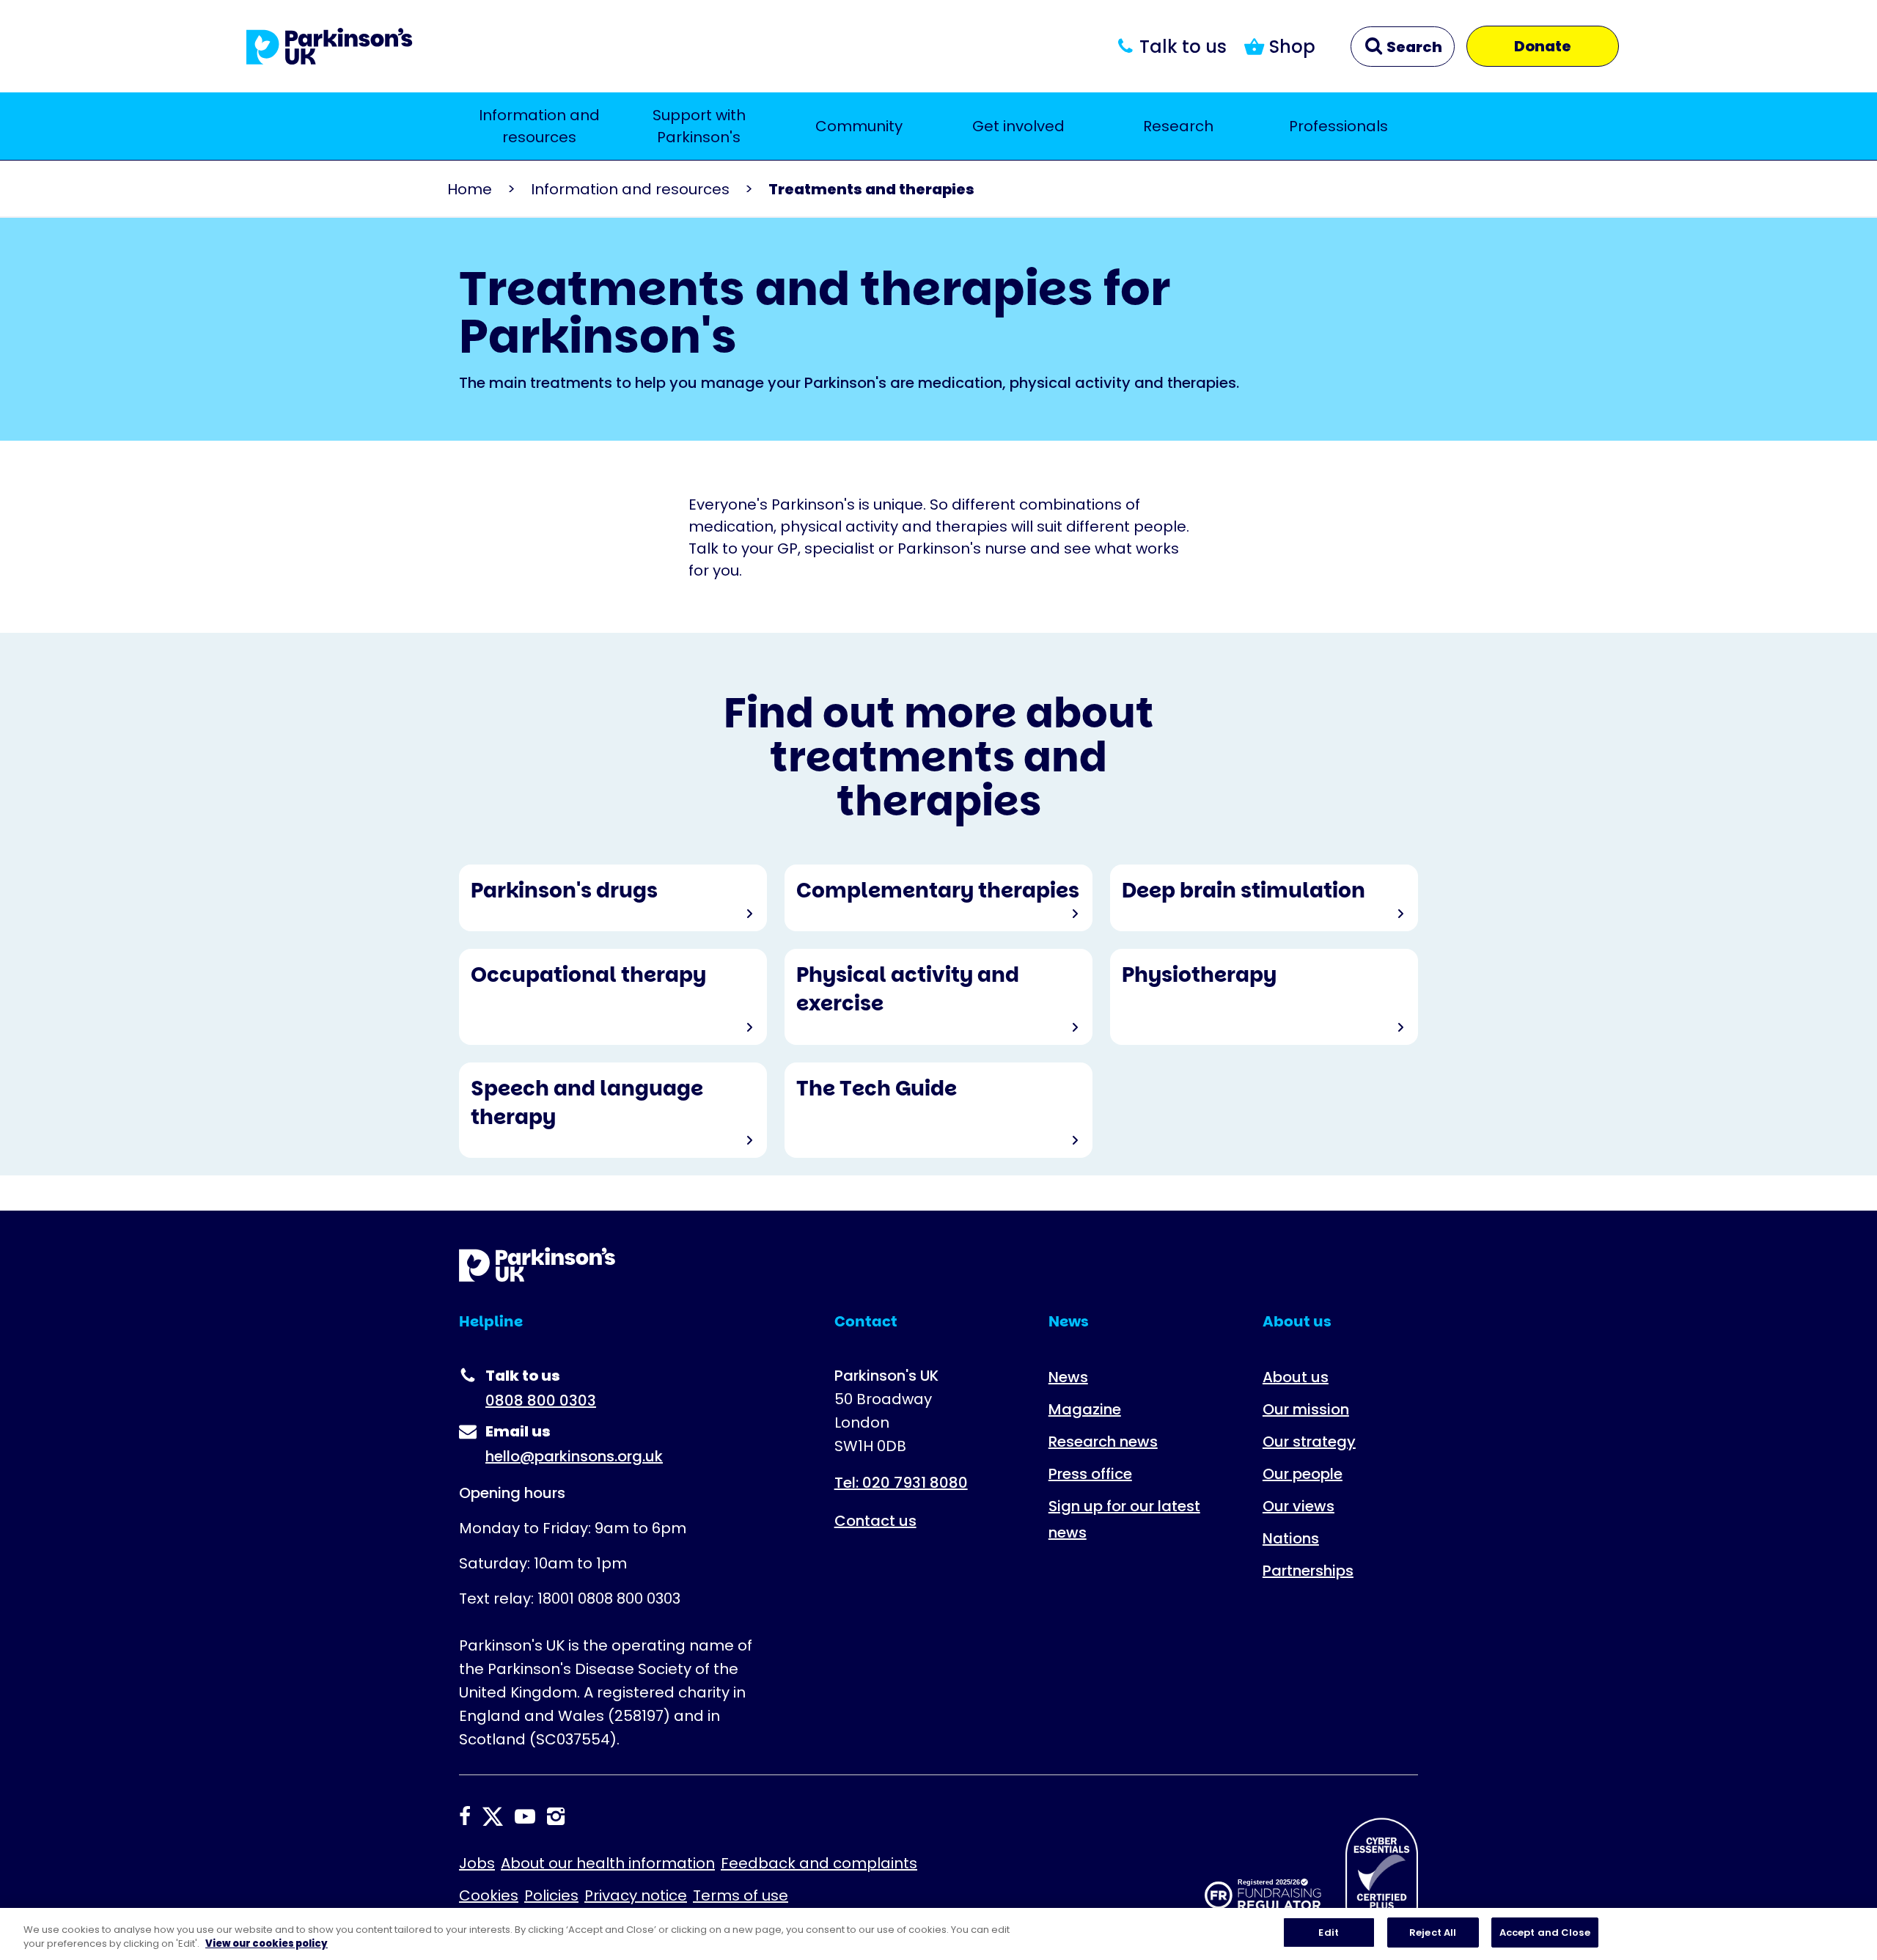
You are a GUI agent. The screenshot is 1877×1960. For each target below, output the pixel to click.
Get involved (1018, 126)
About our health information (608, 1863)
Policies (551, 1895)
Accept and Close (1545, 1933)
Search (1413, 47)
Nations (1291, 1538)
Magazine (1085, 1409)
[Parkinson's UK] (330, 46)
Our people (1303, 1474)
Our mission (1306, 1409)
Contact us (875, 1521)
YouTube (525, 1816)
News (1068, 1377)
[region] (938, 1934)
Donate (1543, 46)
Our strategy (1309, 1442)
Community (859, 126)
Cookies (489, 1895)
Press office (1090, 1474)
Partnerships (1308, 1571)
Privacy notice (636, 1895)
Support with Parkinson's (699, 126)
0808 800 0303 (541, 1401)
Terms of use (741, 1895)
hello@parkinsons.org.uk (574, 1456)
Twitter (493, 1816)
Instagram (556, 1816)
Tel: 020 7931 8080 (901, 1483)
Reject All (1433, 1933)
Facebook (465, 1816)
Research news (1103, 1442)
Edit (1329, 1933)
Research (1178, 126)
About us (1296, 1377)
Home (470, 189)
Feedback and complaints (819, 1863)
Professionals (1338, 126)
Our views (1299, 1506)
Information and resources (539, 126)
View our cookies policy (267, 1944)
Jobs (477, 1863)
